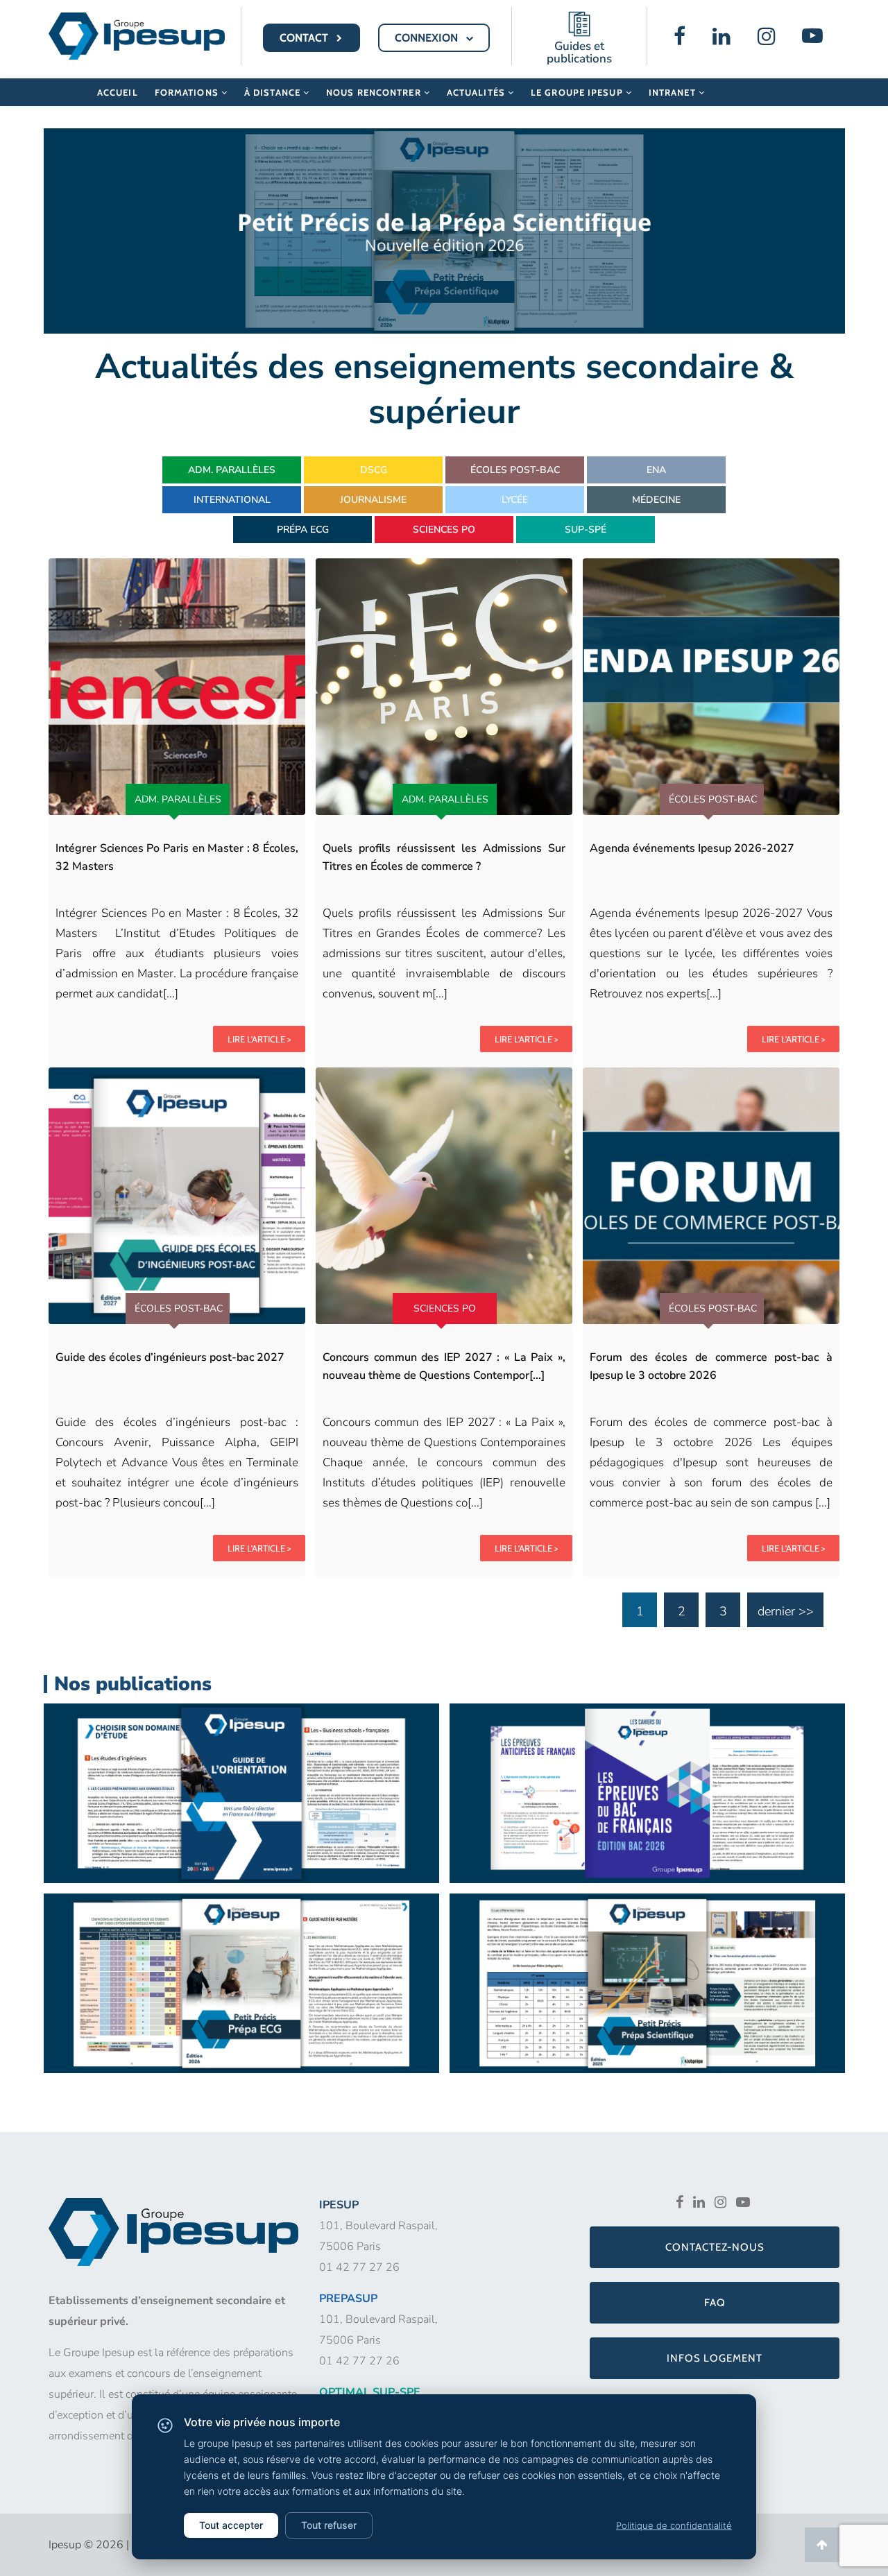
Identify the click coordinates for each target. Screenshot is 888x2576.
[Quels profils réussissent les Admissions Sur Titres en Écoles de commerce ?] (444, 687)
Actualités (477, 92)
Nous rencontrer (375, 92)
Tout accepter (231, 2525)
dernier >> (786, 1611)
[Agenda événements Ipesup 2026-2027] (711, 687)
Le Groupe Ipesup (578, 92)
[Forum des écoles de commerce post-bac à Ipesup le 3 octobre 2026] (711, 1196)
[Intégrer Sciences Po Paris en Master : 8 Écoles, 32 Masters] (177, 687)
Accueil (118, 92)
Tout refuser (329, 2525)
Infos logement (715, 2358)
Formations (188, 92)
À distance (274, 92)
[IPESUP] (137, 35)
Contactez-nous (715, 2247)
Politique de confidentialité (674, 2525)
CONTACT (305, 38)
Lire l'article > (259, 1039)
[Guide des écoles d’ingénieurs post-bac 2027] (177, 1196)
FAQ (715, 2303)
